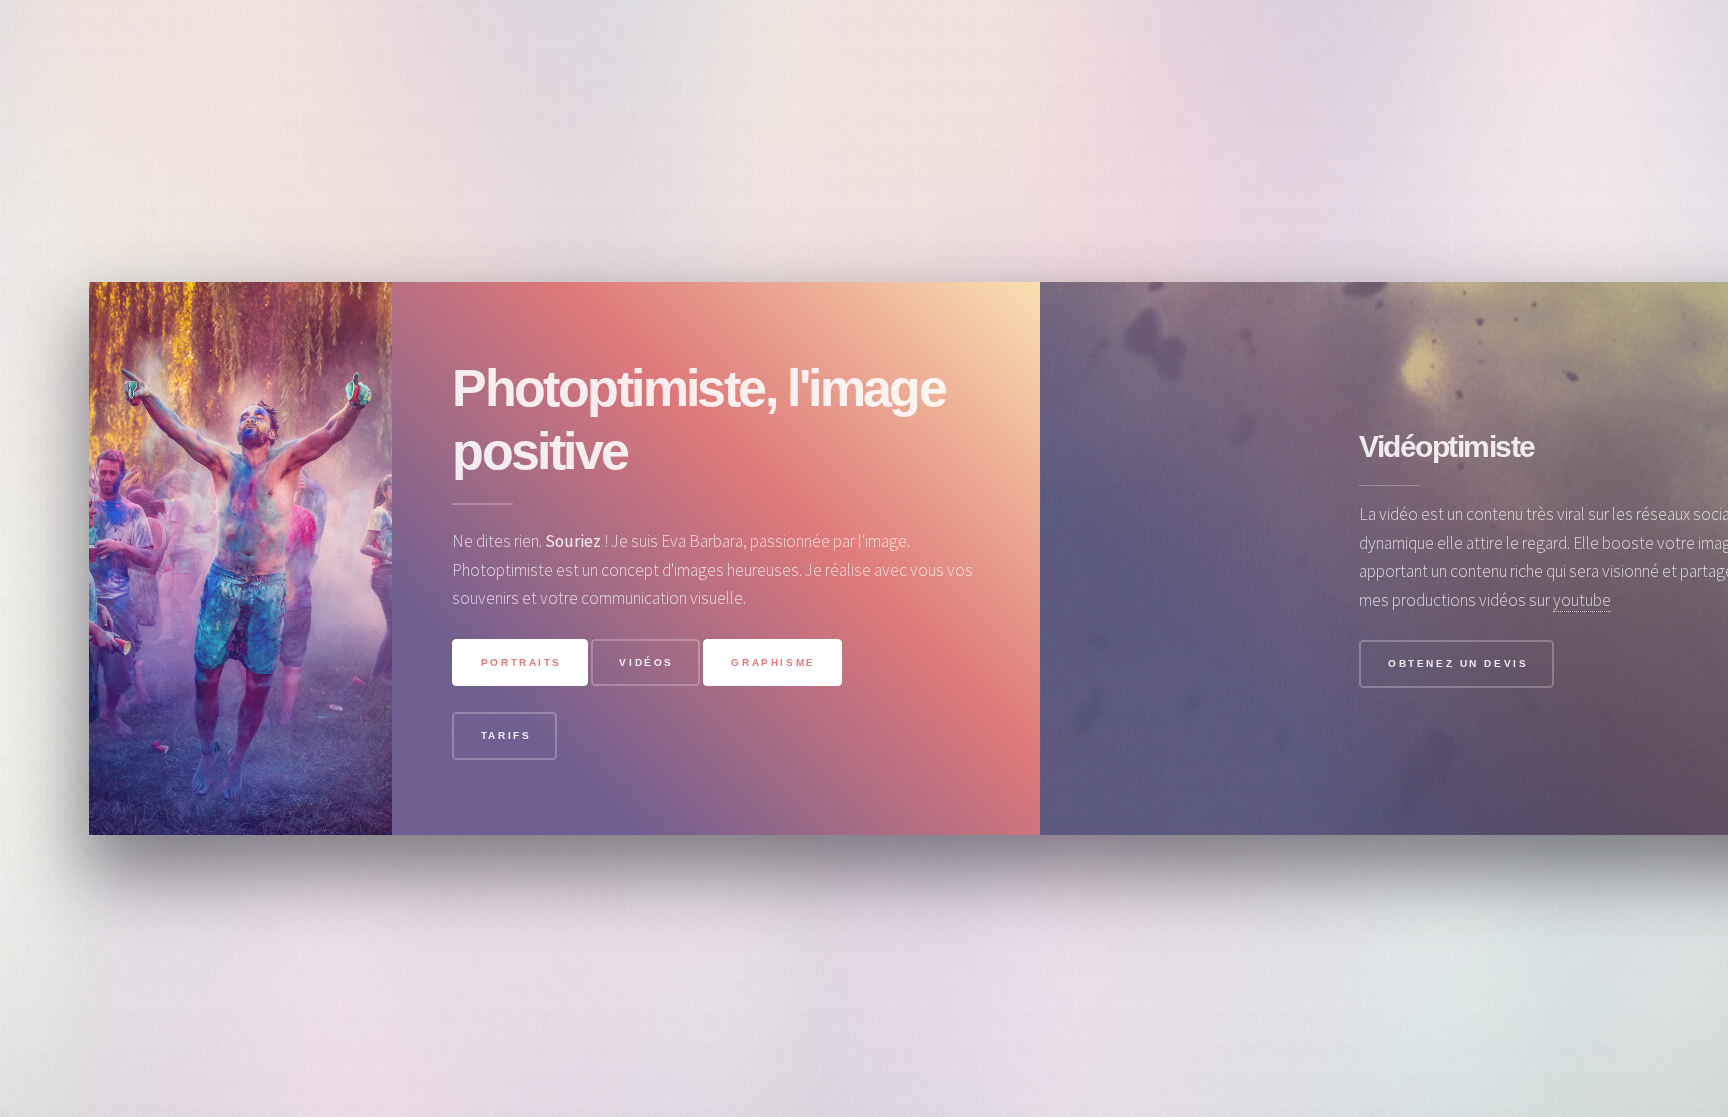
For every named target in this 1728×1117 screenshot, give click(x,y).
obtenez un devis (1458, 663)
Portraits (521, 662)
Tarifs (506, 735)
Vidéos (646, 662)
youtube (1582, 600)
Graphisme (773, 662)
